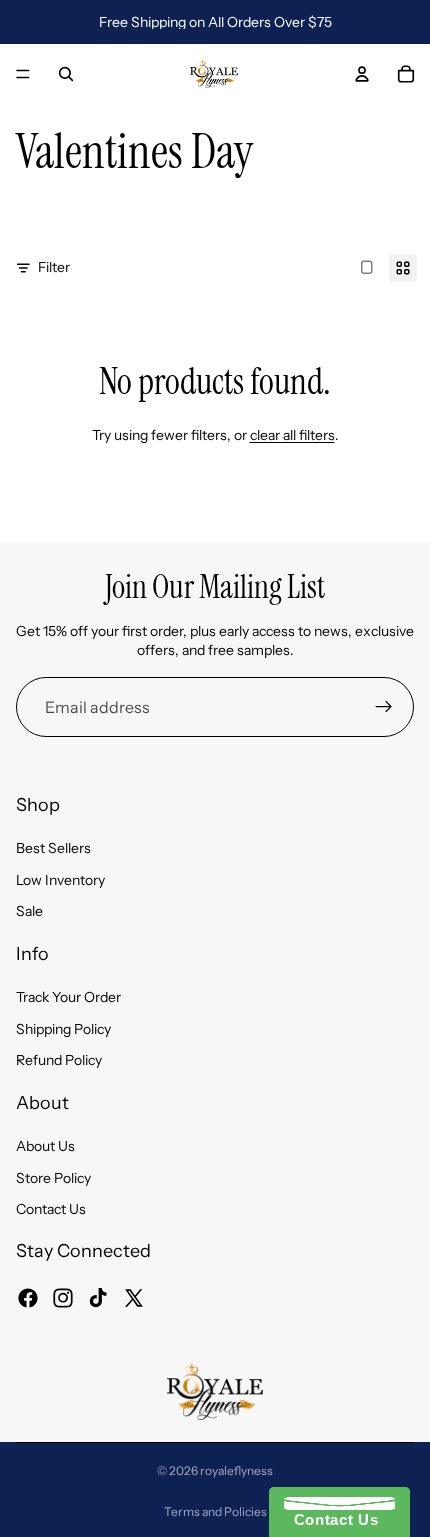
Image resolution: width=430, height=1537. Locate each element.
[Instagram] (63, 1297)
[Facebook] (28, 1297)
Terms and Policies (215, 1511)
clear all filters (292, 435)
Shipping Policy (63, 1029)
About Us (45, 1146)
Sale (29, 911)
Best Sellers (53, 848)
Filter (54, 267)
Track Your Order (68, 997)
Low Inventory (60, 880)
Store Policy (53, 1177)
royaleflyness (236, 1470)
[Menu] (23, 74)
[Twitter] (134, 1297)
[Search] (66, 74)
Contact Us (51, 1209)
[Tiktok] (98, 1297)
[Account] (362, 74)
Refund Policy (59, 1060)
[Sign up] (384, 707)
